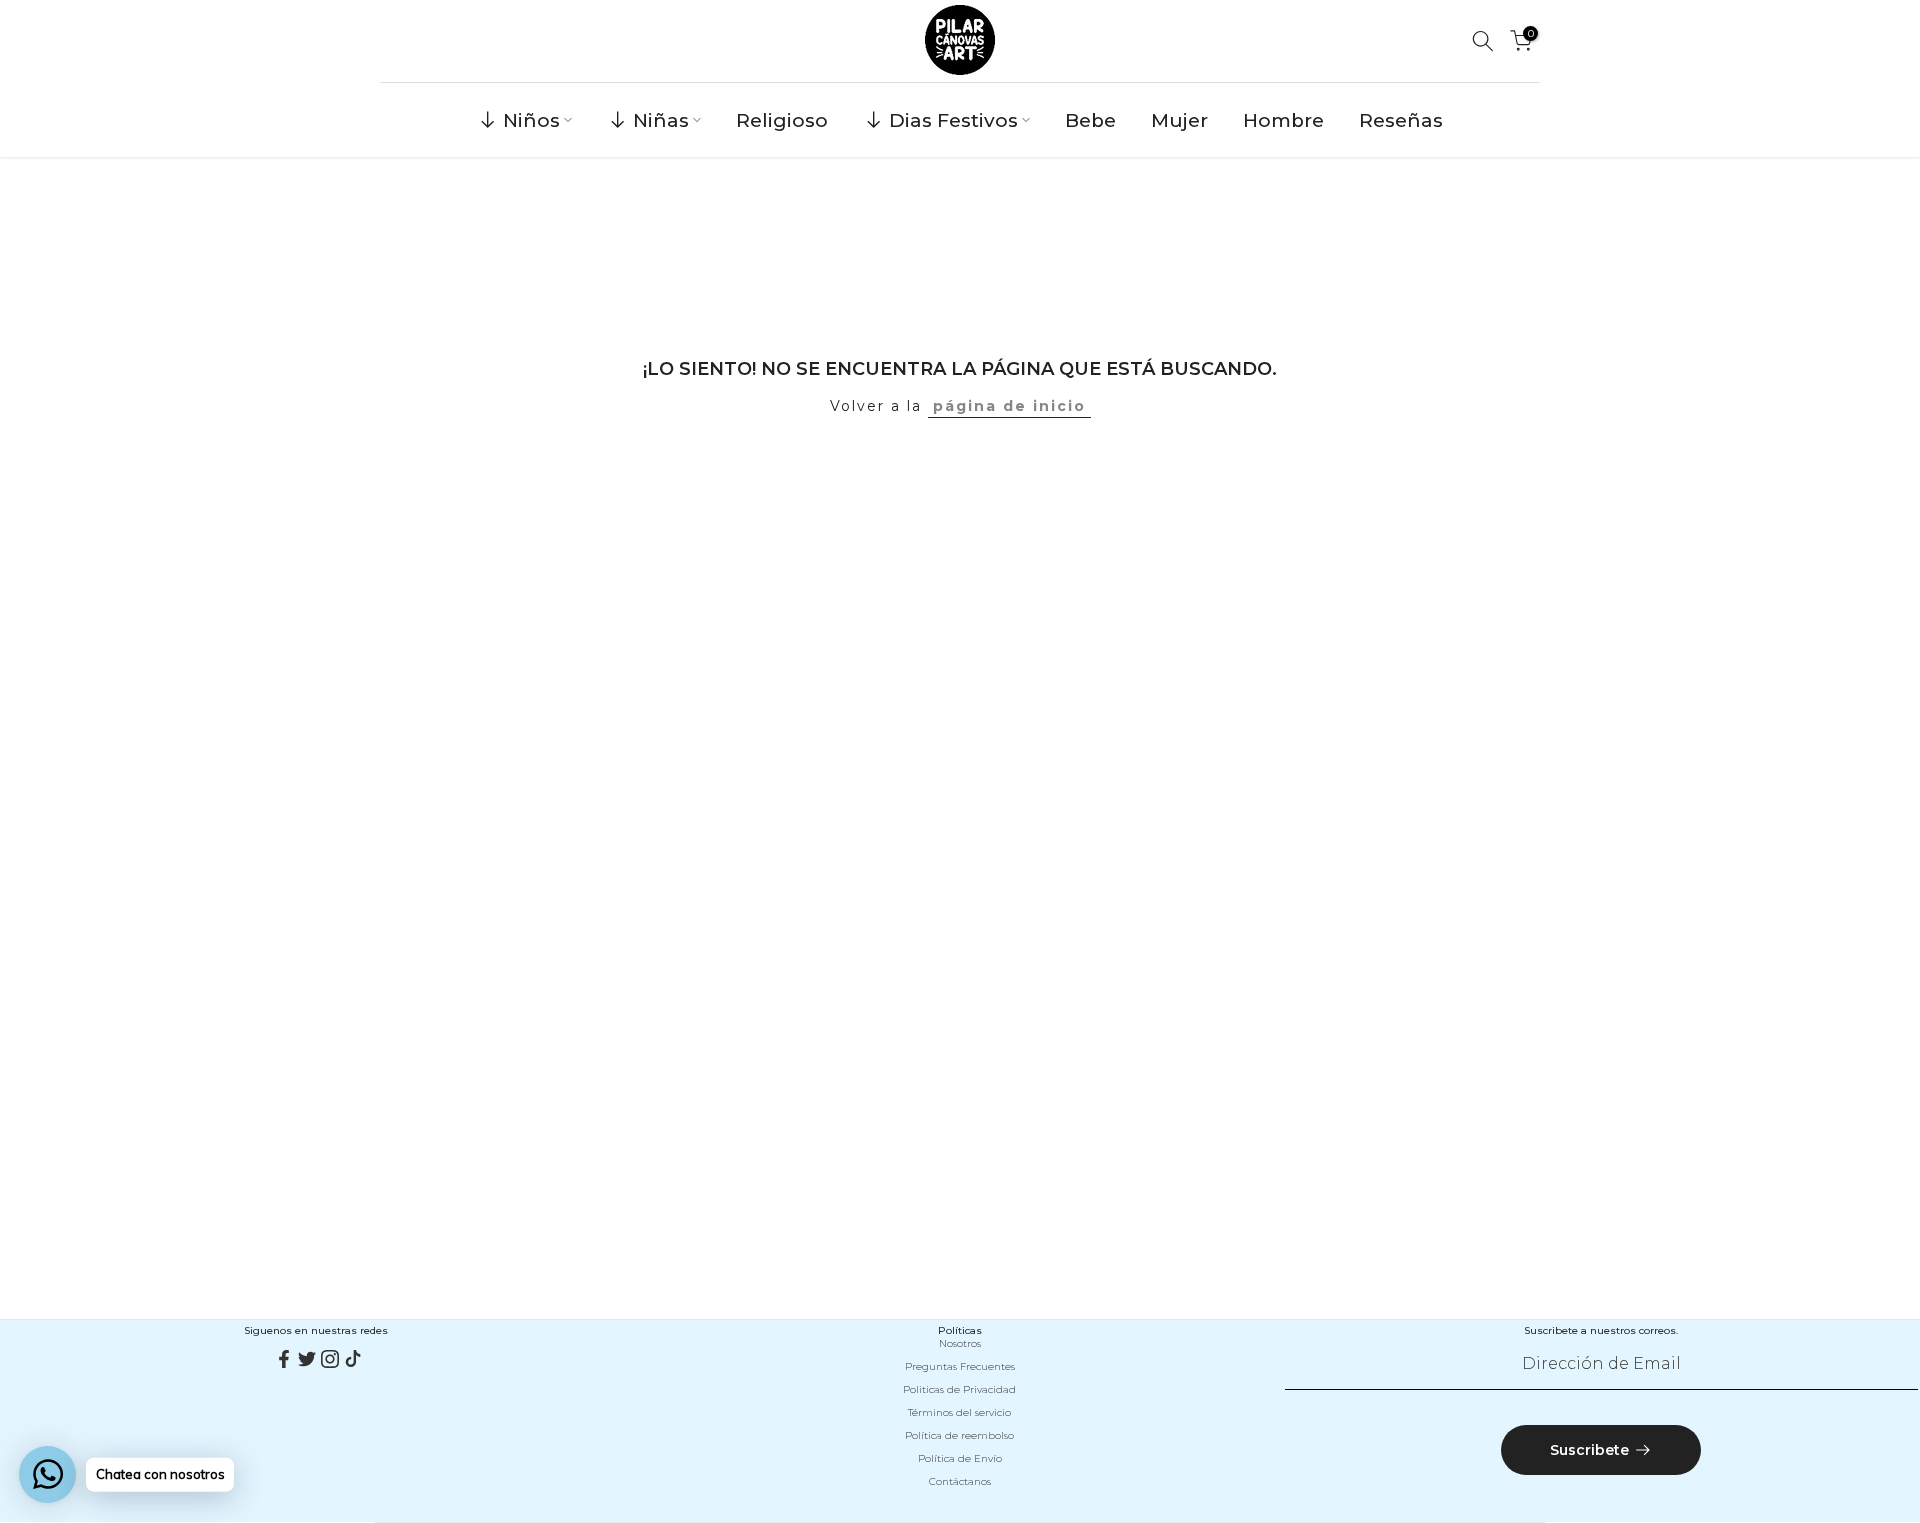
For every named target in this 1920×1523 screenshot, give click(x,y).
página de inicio (1009, 406)
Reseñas (1401, 120)
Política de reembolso (959, 1435)
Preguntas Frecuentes (960, 1366)
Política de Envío (960, 1458)
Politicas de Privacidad (959, 1389)
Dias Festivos (953, 120)
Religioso (782, 120)
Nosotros (960, 1343)
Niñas (661, 120)
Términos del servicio (959, 1412)
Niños (531, 120)
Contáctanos (960, 1481)
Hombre (1283, 120)
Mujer (1179, 120)
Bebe (1090, 120)
